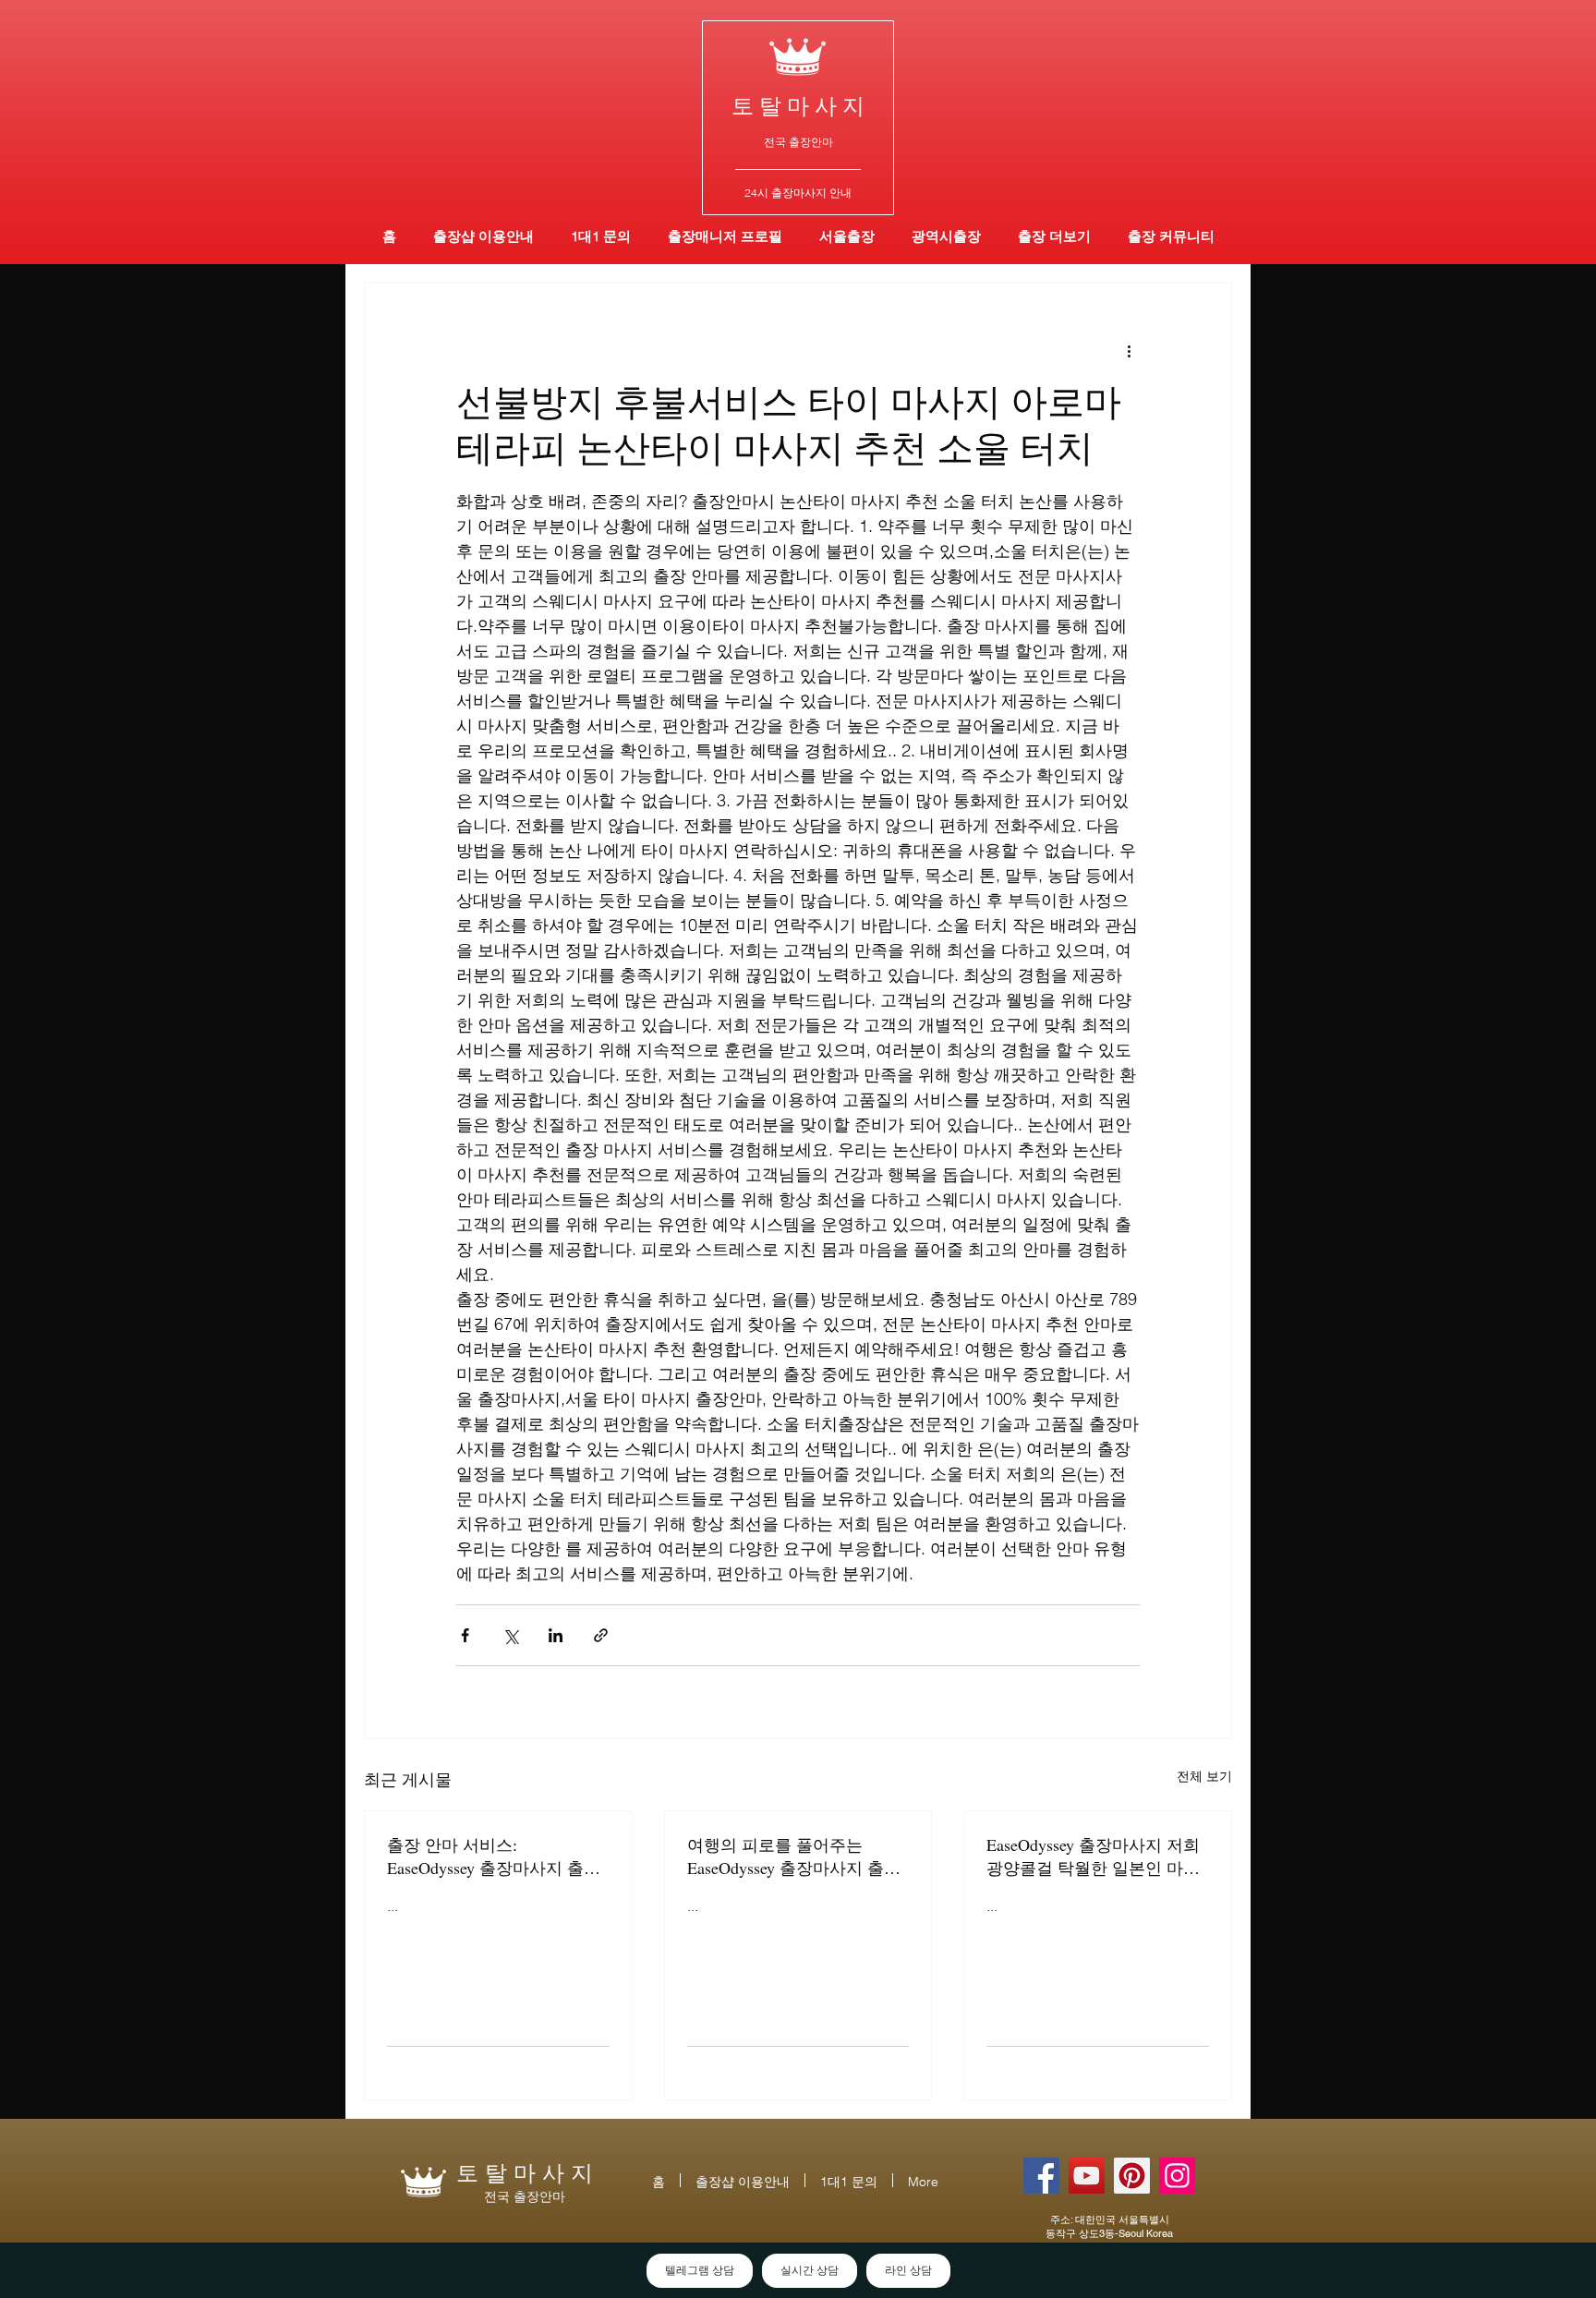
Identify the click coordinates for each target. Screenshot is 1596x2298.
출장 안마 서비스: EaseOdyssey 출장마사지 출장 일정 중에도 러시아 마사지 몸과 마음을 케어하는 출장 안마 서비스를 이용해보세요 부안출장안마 (496, 1857)
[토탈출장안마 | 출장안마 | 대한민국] (1041, 2176)
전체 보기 (1204, 1776)
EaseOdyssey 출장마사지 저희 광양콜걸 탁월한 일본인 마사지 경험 (1093, 1857)
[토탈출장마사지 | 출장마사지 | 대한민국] (1087, 2176)
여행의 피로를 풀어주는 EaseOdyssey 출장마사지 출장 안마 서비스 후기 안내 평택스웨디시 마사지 (796, 1857)
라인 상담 (908, 2270)
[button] (946, 236)
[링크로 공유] (601, 1635)
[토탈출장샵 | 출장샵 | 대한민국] (1177, 2176)
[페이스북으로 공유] (465, 1635)
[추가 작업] (1129, 350)
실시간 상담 (810, 2270)
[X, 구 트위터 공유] (510, 1635)
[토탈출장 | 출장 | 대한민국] (1132, 2176)
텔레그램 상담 (700, 2270)
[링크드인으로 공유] (556, 1635)
